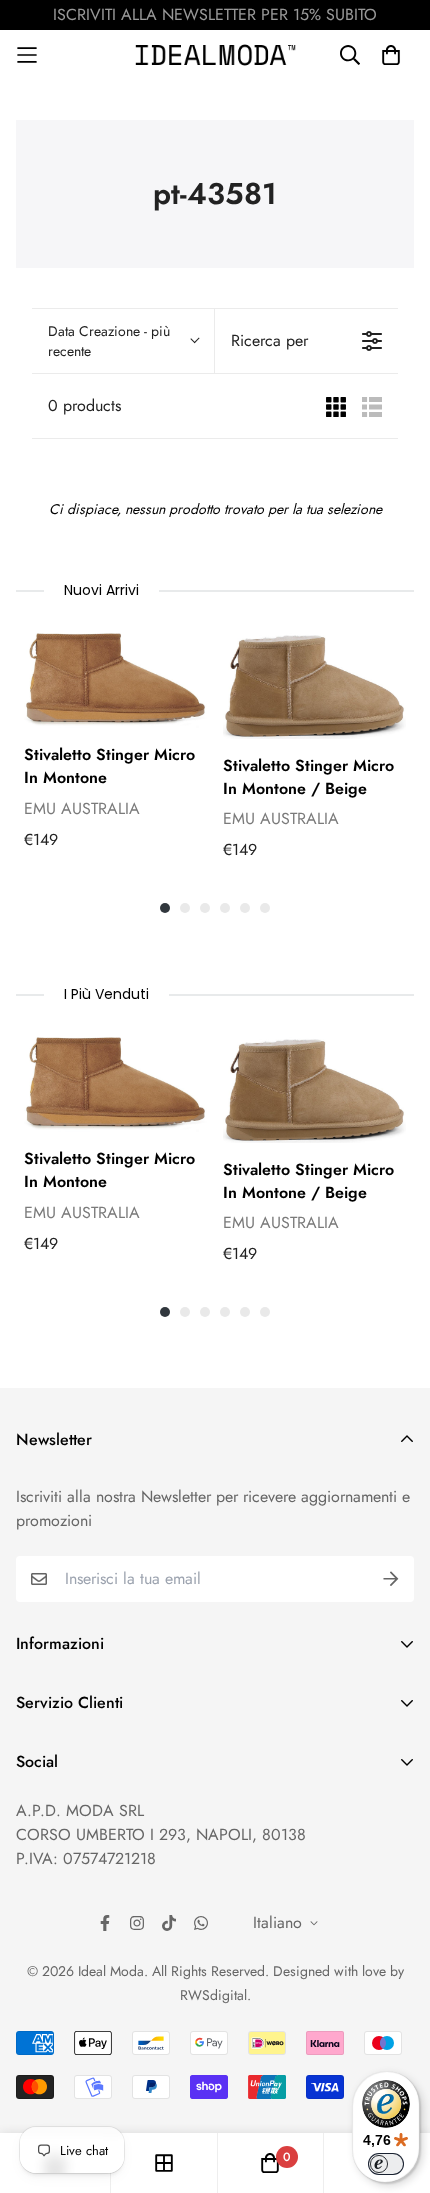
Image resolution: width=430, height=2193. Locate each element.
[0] (270, 2163)
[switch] (386, 2164)
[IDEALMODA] (215, 54)
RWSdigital (213, 1995)
